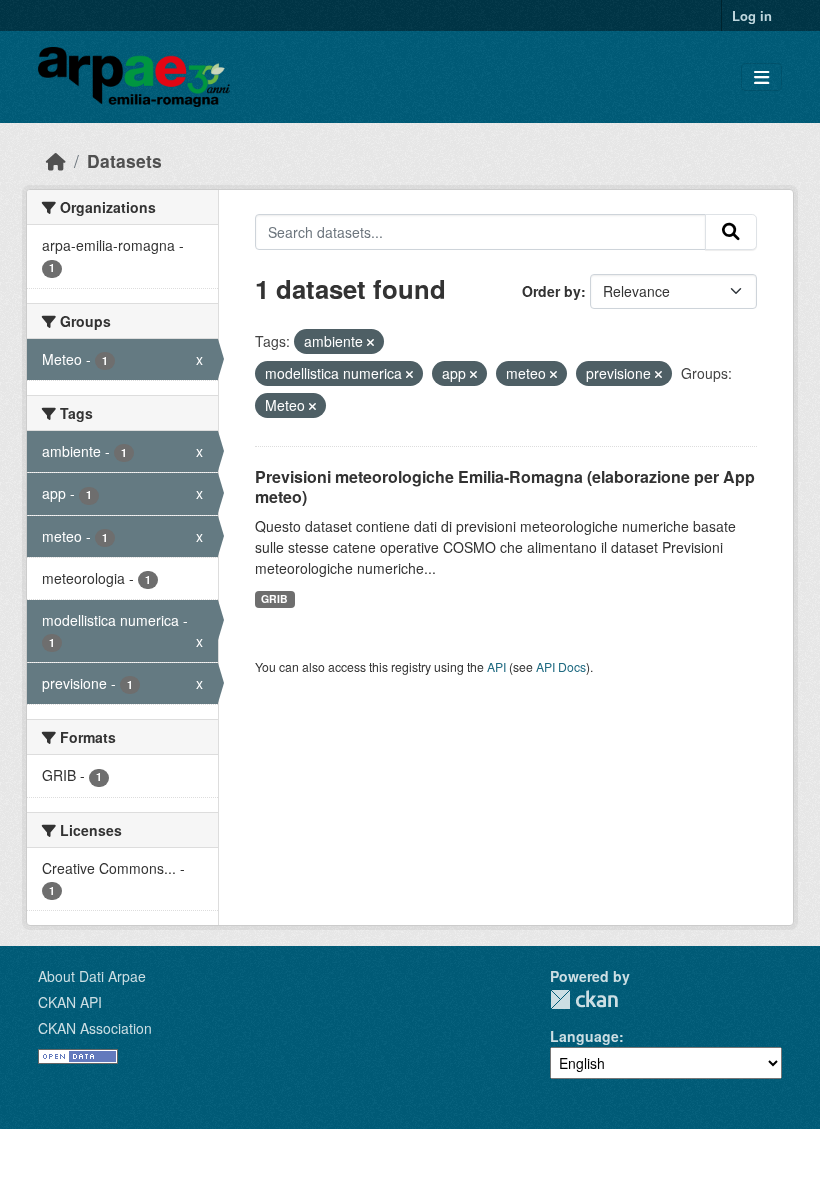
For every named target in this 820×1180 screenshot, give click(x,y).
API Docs (561, 666)
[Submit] (731, 232)
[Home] (56, 160)
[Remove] (370, 342)
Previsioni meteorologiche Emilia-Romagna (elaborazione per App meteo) (505, 487)
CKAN (584, 999)
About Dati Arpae (92, 976)
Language (584, 1036)
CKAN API (70, 1002)
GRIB (274, 598)
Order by (551, 291)
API (496, 666)
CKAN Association (95, 1028)
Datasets (124, 160)
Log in (752, 15)
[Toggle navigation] (761, 77)
